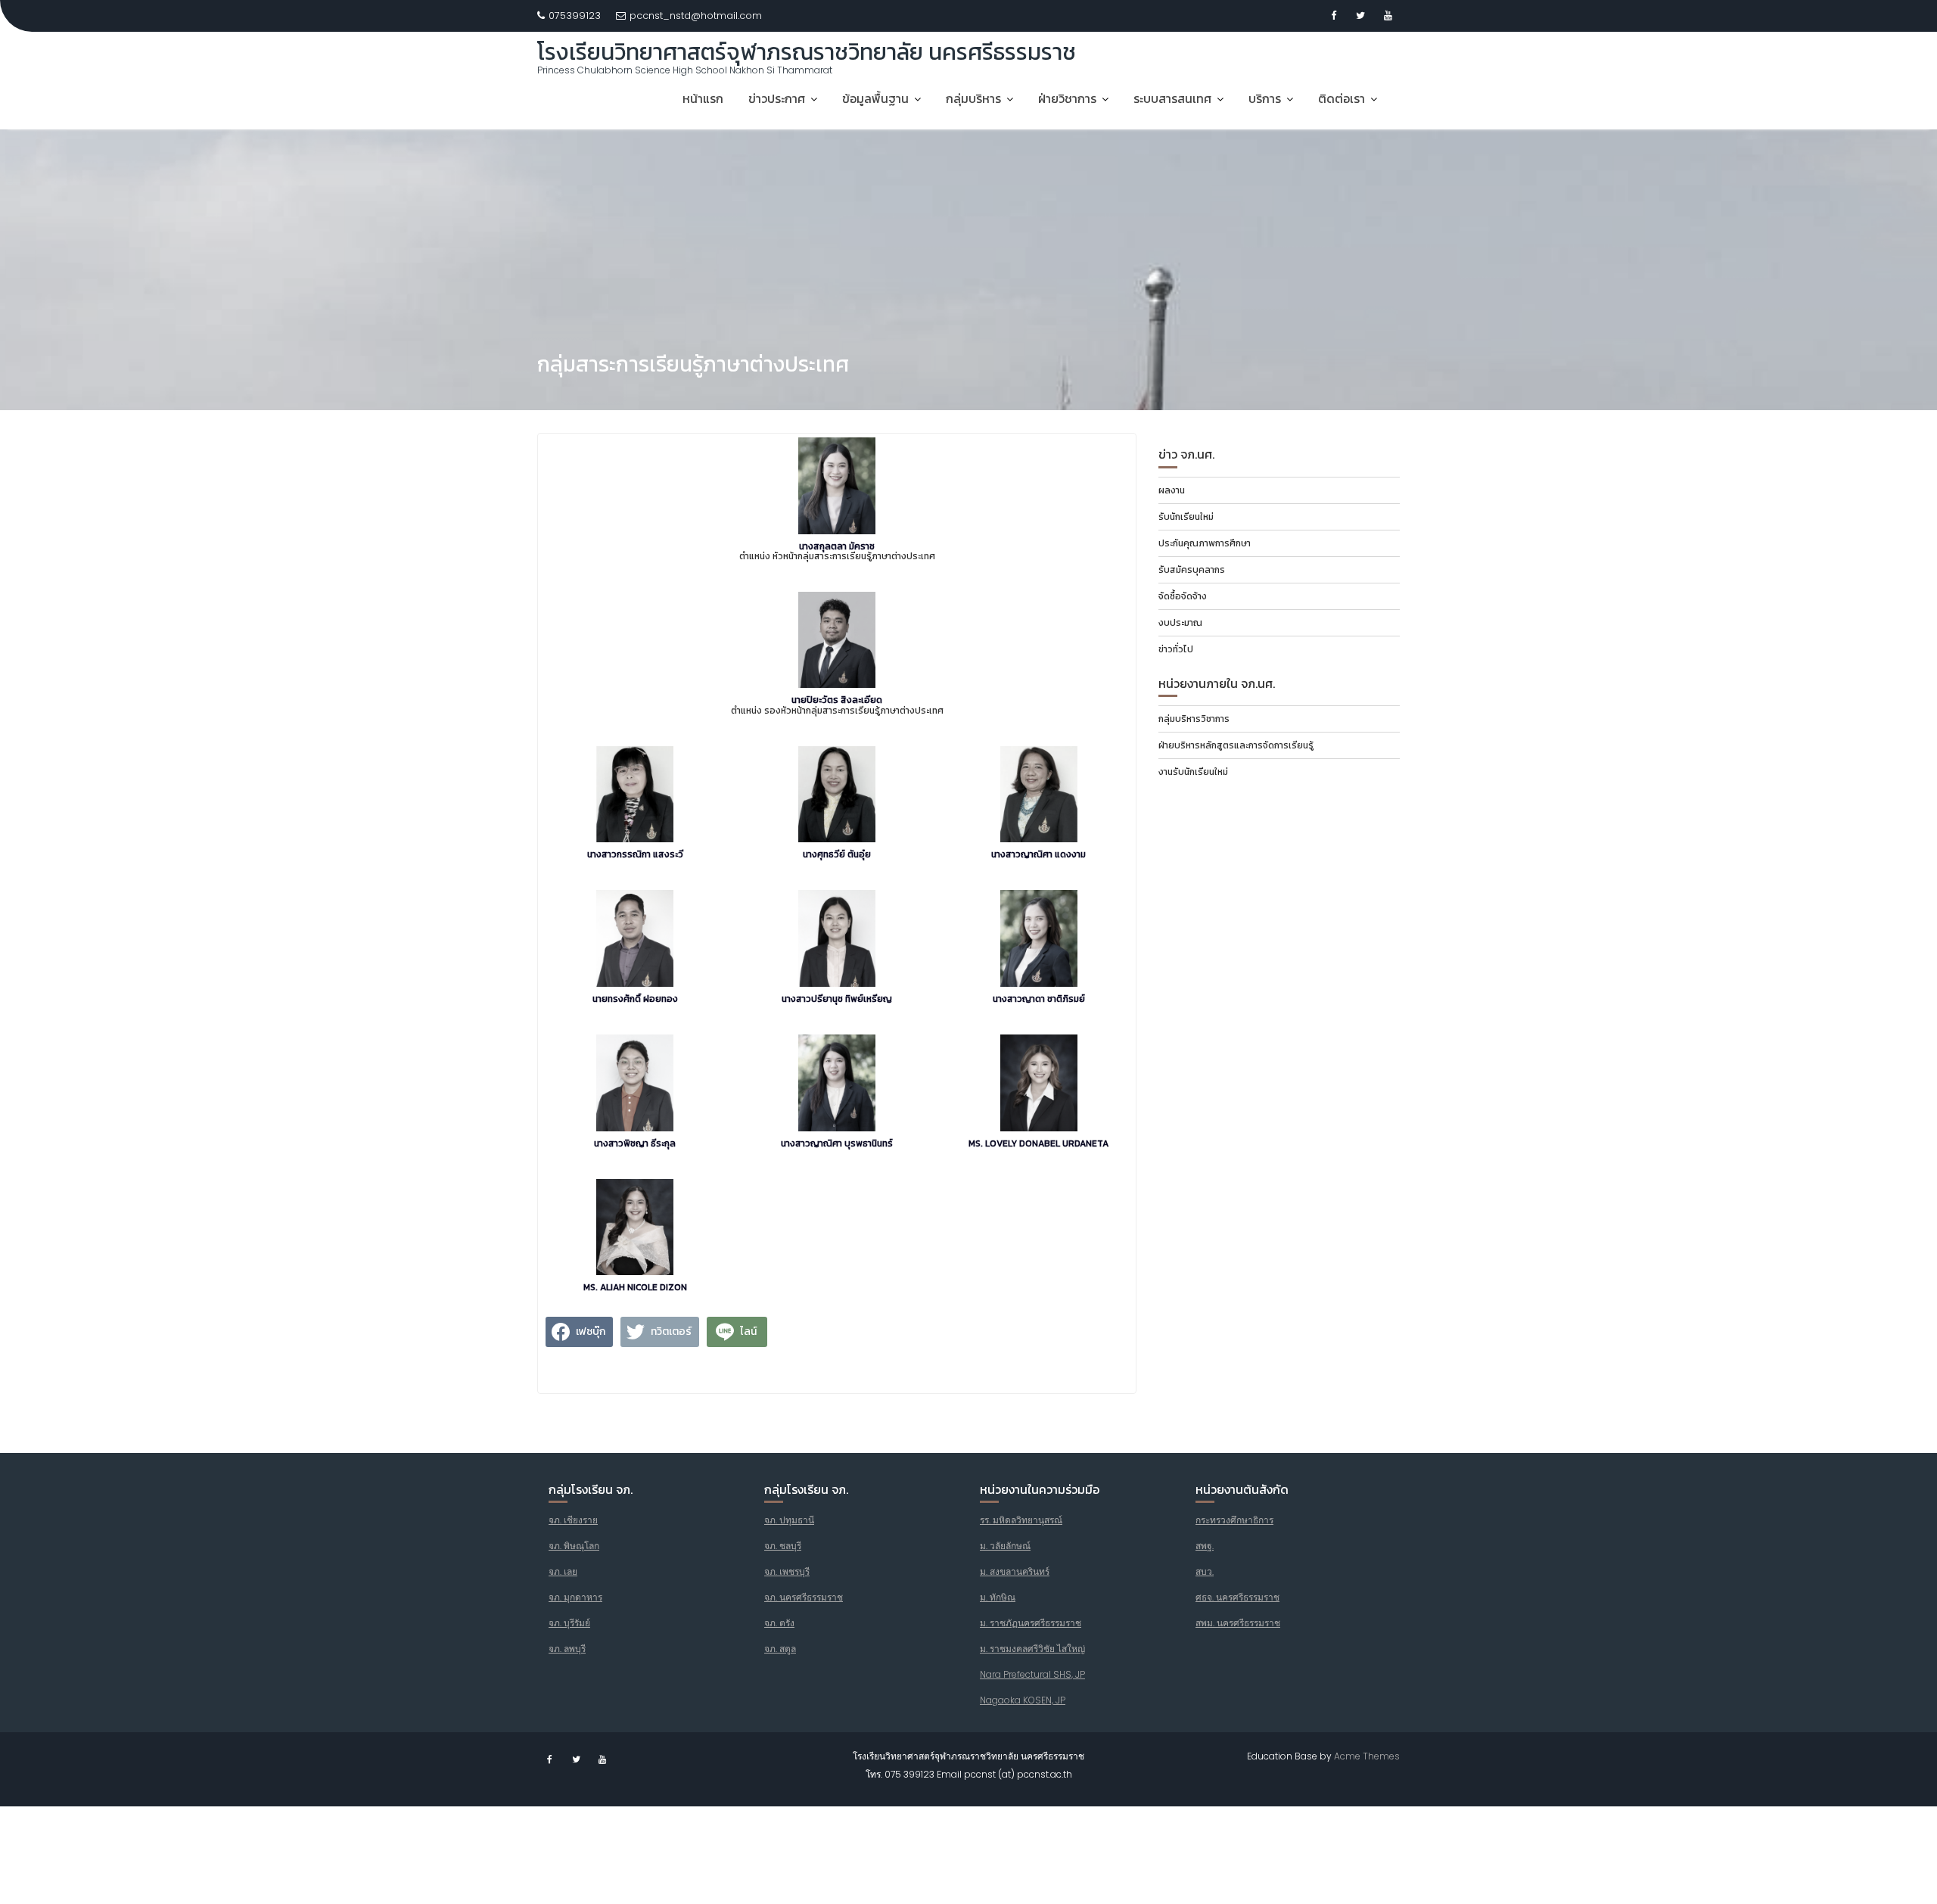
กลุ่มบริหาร (973, 98)
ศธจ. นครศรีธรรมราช (1237, 1597)
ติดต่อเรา (1342, 98)
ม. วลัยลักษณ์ (1005, 1546)
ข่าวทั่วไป (1176, 649)
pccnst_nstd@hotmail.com (696, 16)
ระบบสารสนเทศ (1172, 98)
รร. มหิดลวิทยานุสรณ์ (1021, 1520)
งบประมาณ (1180, 623)
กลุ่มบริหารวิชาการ (1194, 719)
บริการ (1265, 98)
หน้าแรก (703, 98)
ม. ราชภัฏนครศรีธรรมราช (1031, 1623)
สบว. (1205, 1571)
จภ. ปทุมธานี (789, 1520)
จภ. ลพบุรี (567, 1649)
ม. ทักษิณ (998, 1597)
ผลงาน (1172, 490)
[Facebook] (1333, 16)
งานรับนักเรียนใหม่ (1193, 772)
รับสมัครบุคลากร (1192, 570)
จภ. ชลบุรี (783, 1546)
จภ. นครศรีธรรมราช (804, 1597)
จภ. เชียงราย (573, 1520)
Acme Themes (1367, 1756)
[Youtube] (1388, 16)
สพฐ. (1205, 1546)
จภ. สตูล (780, 1649)
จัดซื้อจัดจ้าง (1183, 596)
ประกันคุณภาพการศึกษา (1205, 543)
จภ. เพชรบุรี (787, 1571)
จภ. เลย (563, 1571)
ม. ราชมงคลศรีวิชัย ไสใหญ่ (1032, 1649)
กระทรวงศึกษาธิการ (1234, 1520)
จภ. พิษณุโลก (574, 1546)
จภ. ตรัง (779, 1623)
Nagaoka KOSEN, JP (1023, 1700)
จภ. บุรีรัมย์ (569, 1623)
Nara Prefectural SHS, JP (1032, 1674)
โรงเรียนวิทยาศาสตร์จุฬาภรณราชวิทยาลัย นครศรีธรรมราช (807, 52)
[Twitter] (1360, 16)
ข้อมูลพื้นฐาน (875, 98)
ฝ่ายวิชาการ (1067, 98)
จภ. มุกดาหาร (575, 1597)
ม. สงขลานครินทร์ (1015, 1571)
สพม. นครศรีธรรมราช (1238, 1623)
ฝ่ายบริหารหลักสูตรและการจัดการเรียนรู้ (1236, 745)
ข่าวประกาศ (777, 98)
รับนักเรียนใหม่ (1186, 517)
